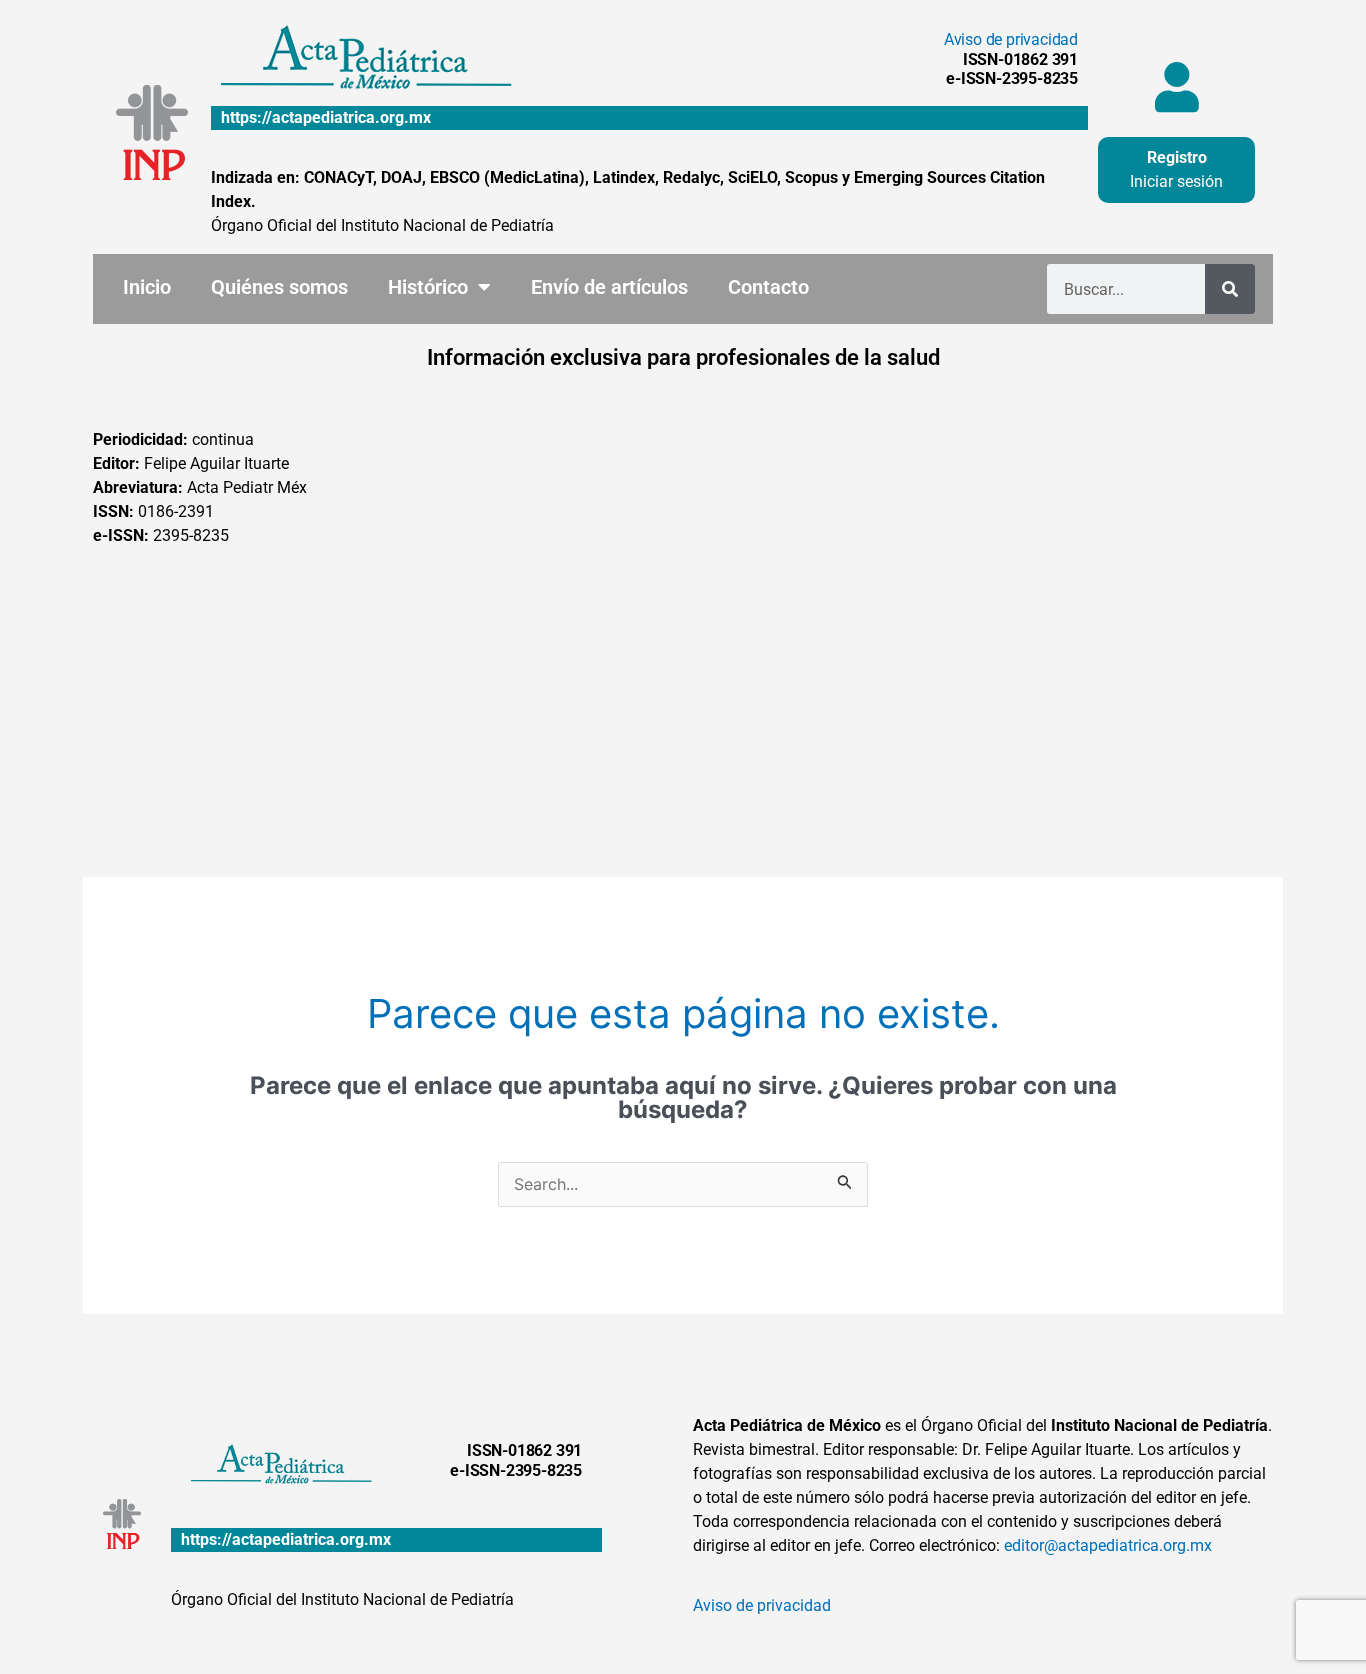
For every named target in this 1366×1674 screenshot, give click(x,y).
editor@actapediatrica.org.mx (1108, 1545)
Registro (1177, 157)
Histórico (428, 287)
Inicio (147, 287)
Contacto (768, 287)
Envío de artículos (609, 287)
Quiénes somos (279, 287)
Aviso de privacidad (1011, 39)
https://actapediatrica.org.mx (326, 117)
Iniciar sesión (1176, 181)
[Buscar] (1230, 289)
